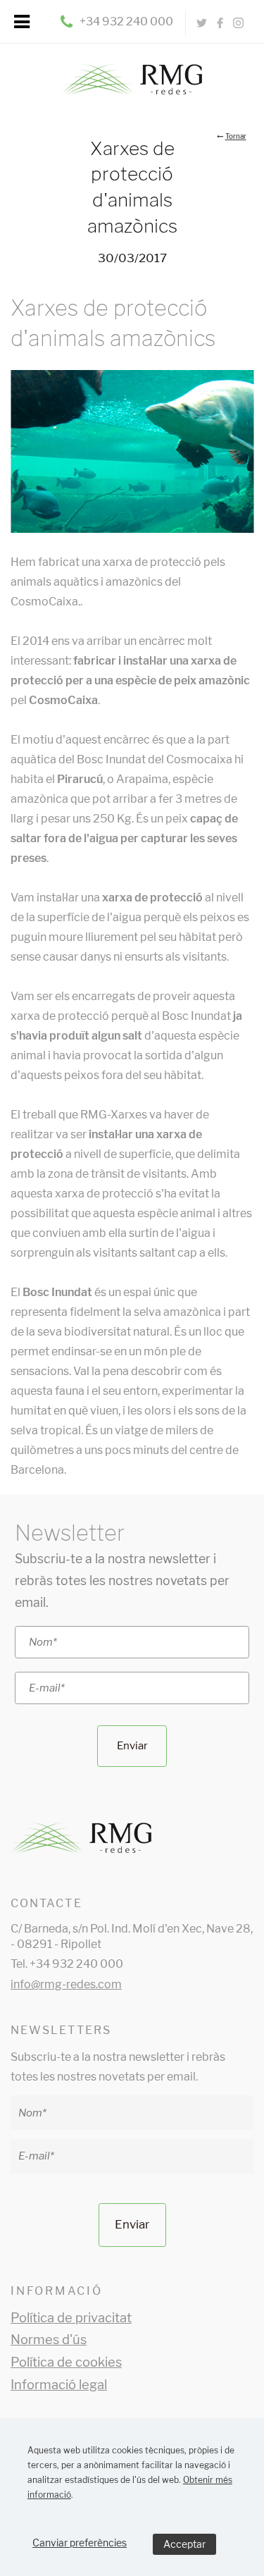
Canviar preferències (80, 2543)
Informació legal (59, 2385)
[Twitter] (202, 23)
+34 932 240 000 (126, 21)
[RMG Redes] (132, 70)
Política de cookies (66, 2362)
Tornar (236, 136)
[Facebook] (220, 23)
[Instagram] (238, 23)
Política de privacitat (71, 2318)
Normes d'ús (49, 2340)
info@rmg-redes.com (66, 1984)
